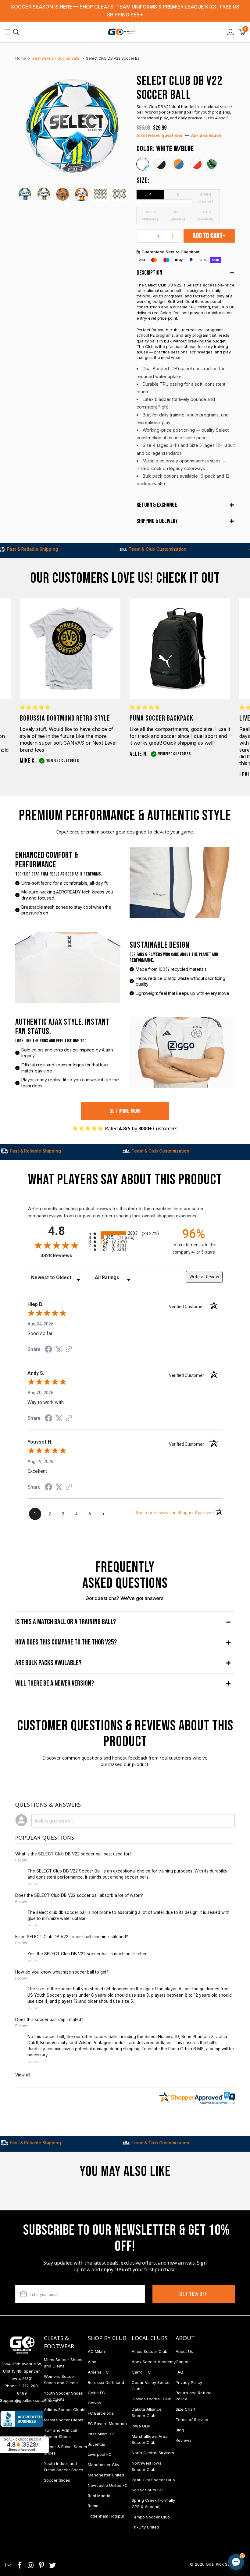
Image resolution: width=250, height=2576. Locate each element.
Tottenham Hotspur (106, 2516)
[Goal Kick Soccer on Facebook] (20, 2565)
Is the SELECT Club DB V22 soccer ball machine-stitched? (72, 1937)
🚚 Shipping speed (178, 2511)
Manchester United (106, 2475)
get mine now (125, 1111)
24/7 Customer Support (220, 549)
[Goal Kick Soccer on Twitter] (53, 2565)
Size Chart (186, 2409)
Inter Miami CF (101, 2434)
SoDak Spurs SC (147, 2490)
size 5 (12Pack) (206, 215)
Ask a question (206, 135)
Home (21, 58)
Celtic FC (96, 2393)
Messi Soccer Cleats (64, 2420)
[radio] (125, 1233)
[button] (30, 1884)
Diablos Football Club (152, 2399)
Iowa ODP (141, 2426)
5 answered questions (159, 135)
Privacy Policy (189, 2382)
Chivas (94, 2403)
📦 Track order (219, 2511)
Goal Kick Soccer (222, 2564)
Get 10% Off (194, 2294)
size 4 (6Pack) (206, 197)
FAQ (179, 2372)
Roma (93, 2506)
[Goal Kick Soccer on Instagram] (31, 2565)
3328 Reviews (63, 1256)
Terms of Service (192, 2420)
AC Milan (96, 2351)
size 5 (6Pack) (178, 215)
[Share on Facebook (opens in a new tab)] (48, 1350)
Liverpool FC (100, 2454)
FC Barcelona (101, 2413)
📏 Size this (139, 2511)
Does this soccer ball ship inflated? (49, 2020)
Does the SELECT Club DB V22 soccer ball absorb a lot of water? (79, 1895)
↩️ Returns (139, 2524)
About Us (184, 2351)
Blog (180, 2430)
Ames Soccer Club (150, 2351)
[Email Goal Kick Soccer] (9, 2565)
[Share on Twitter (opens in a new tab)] (59, 1349)
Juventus (96, 2444)
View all (23, 2075)
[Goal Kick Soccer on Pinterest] (42, 2565)
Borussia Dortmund (106, 2382)
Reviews (184, 2440)
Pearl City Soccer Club (153, 2480)
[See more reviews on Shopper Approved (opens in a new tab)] (69, 1350)
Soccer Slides (57, 2480)
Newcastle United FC (108, 2485)
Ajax (92, 2362)
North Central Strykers (153, 2453)
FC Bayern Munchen (107, 2423)
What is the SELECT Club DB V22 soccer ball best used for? (73, 1854)
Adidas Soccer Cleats (65, 2409)
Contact (183, 2362)
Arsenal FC (98, 2372)
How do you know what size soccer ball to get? (62, 1972)
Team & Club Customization (95, 549)
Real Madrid (99, 2496)
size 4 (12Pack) (150, 215)
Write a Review (204, 1277)
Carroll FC (141, 2372)
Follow (21, 1860)
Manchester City (104, 2465)
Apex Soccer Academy (154, 2362)
